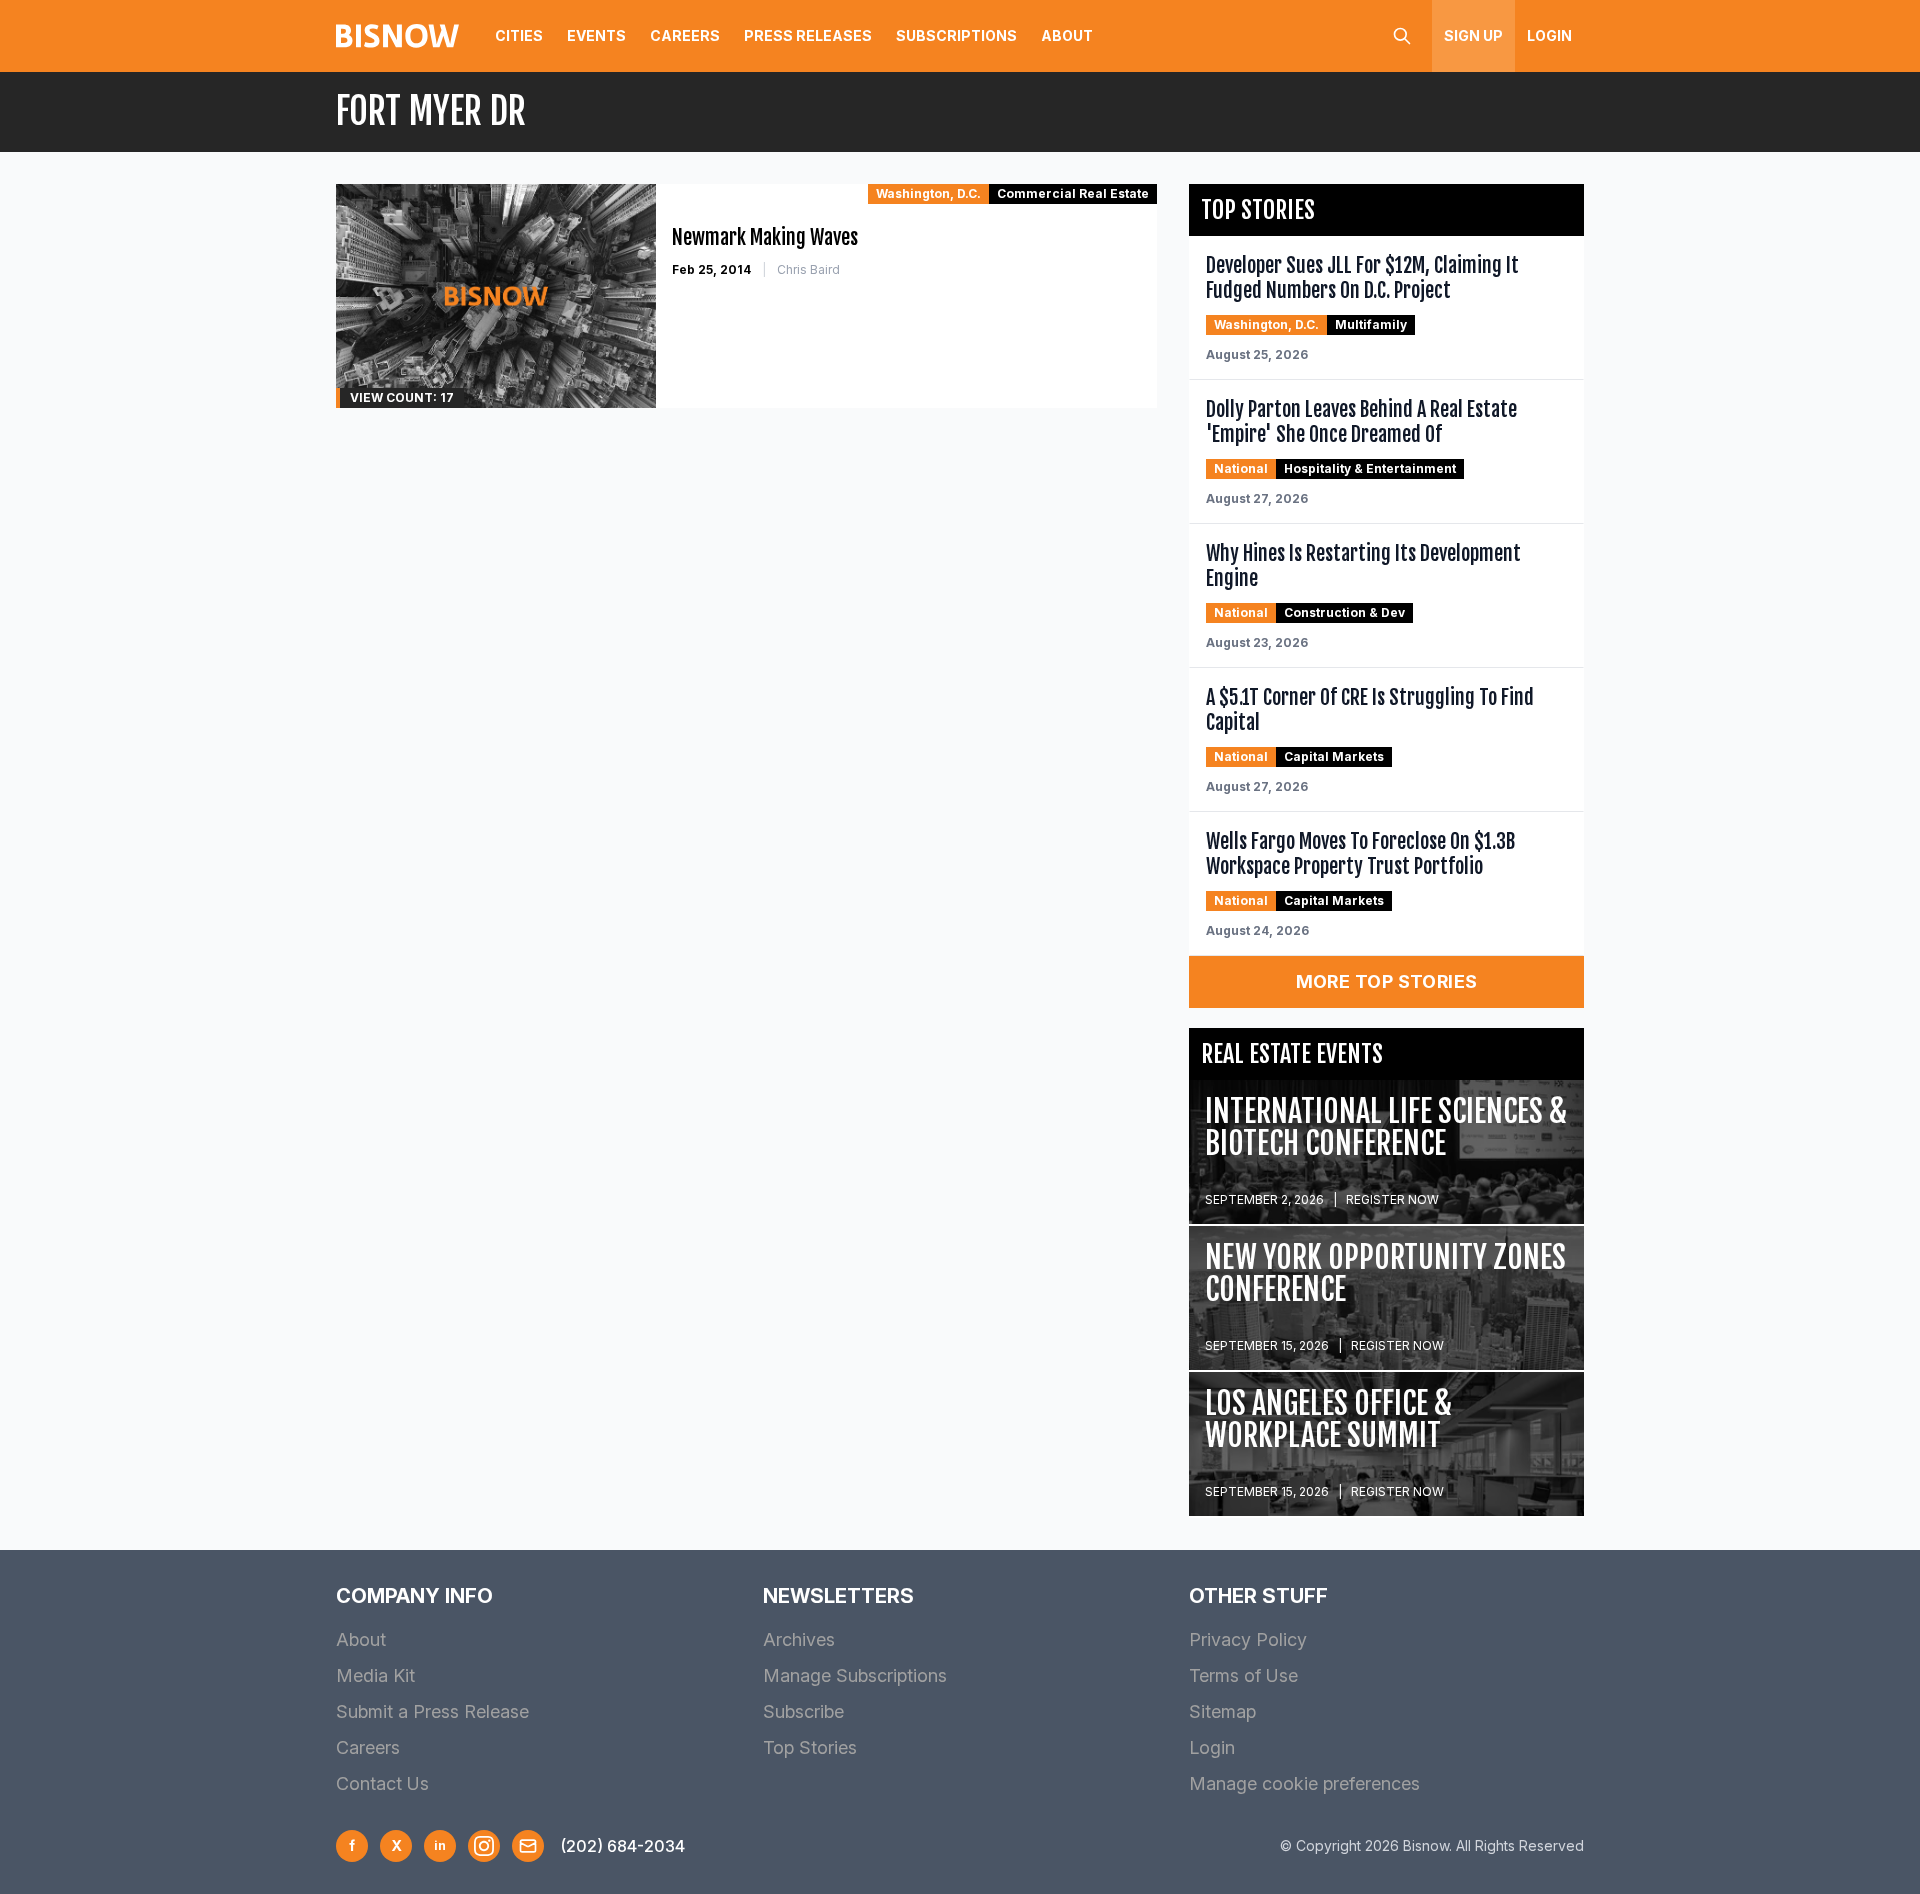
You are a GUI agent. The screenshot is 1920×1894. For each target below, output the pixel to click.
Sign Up (1473, 35)
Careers (685, 35)
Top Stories (810, 1747)
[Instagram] (484, 1846)
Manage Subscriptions (855, 1675)
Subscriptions (956, 35)
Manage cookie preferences (1304, 1783)
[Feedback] (528, 1846)
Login (1549, 35)
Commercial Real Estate (1073, 193)
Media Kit (375, 1675)
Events (596, 35)
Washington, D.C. (928, 193)
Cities (519, 35)
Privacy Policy (1248, 1639)
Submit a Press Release (432, 1711)
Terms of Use (1243, 1675)
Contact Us (382, 1783)
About (1067, 35)
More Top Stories (1387, 981)
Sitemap (1222, 1711)
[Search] (1402, 36)
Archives (799, 1639)
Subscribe (803, 1711)
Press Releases (808, 35)
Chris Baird (808, 269)
